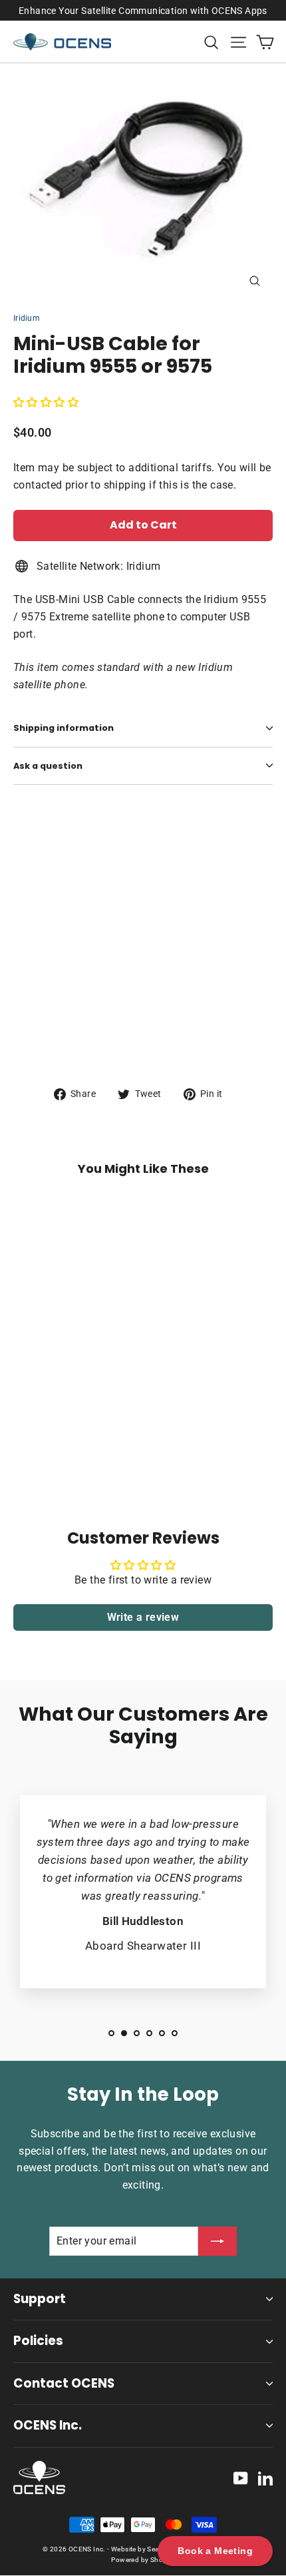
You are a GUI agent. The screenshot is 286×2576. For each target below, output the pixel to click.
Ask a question (48, 766)
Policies (38, 2341)
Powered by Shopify (143, 2560)
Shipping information (64, 728)
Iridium (27, 318)
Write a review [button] (143, 1617)
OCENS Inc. (48, 2425)
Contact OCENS (64, 2383)
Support (40, 2299)
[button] (46, 402)
